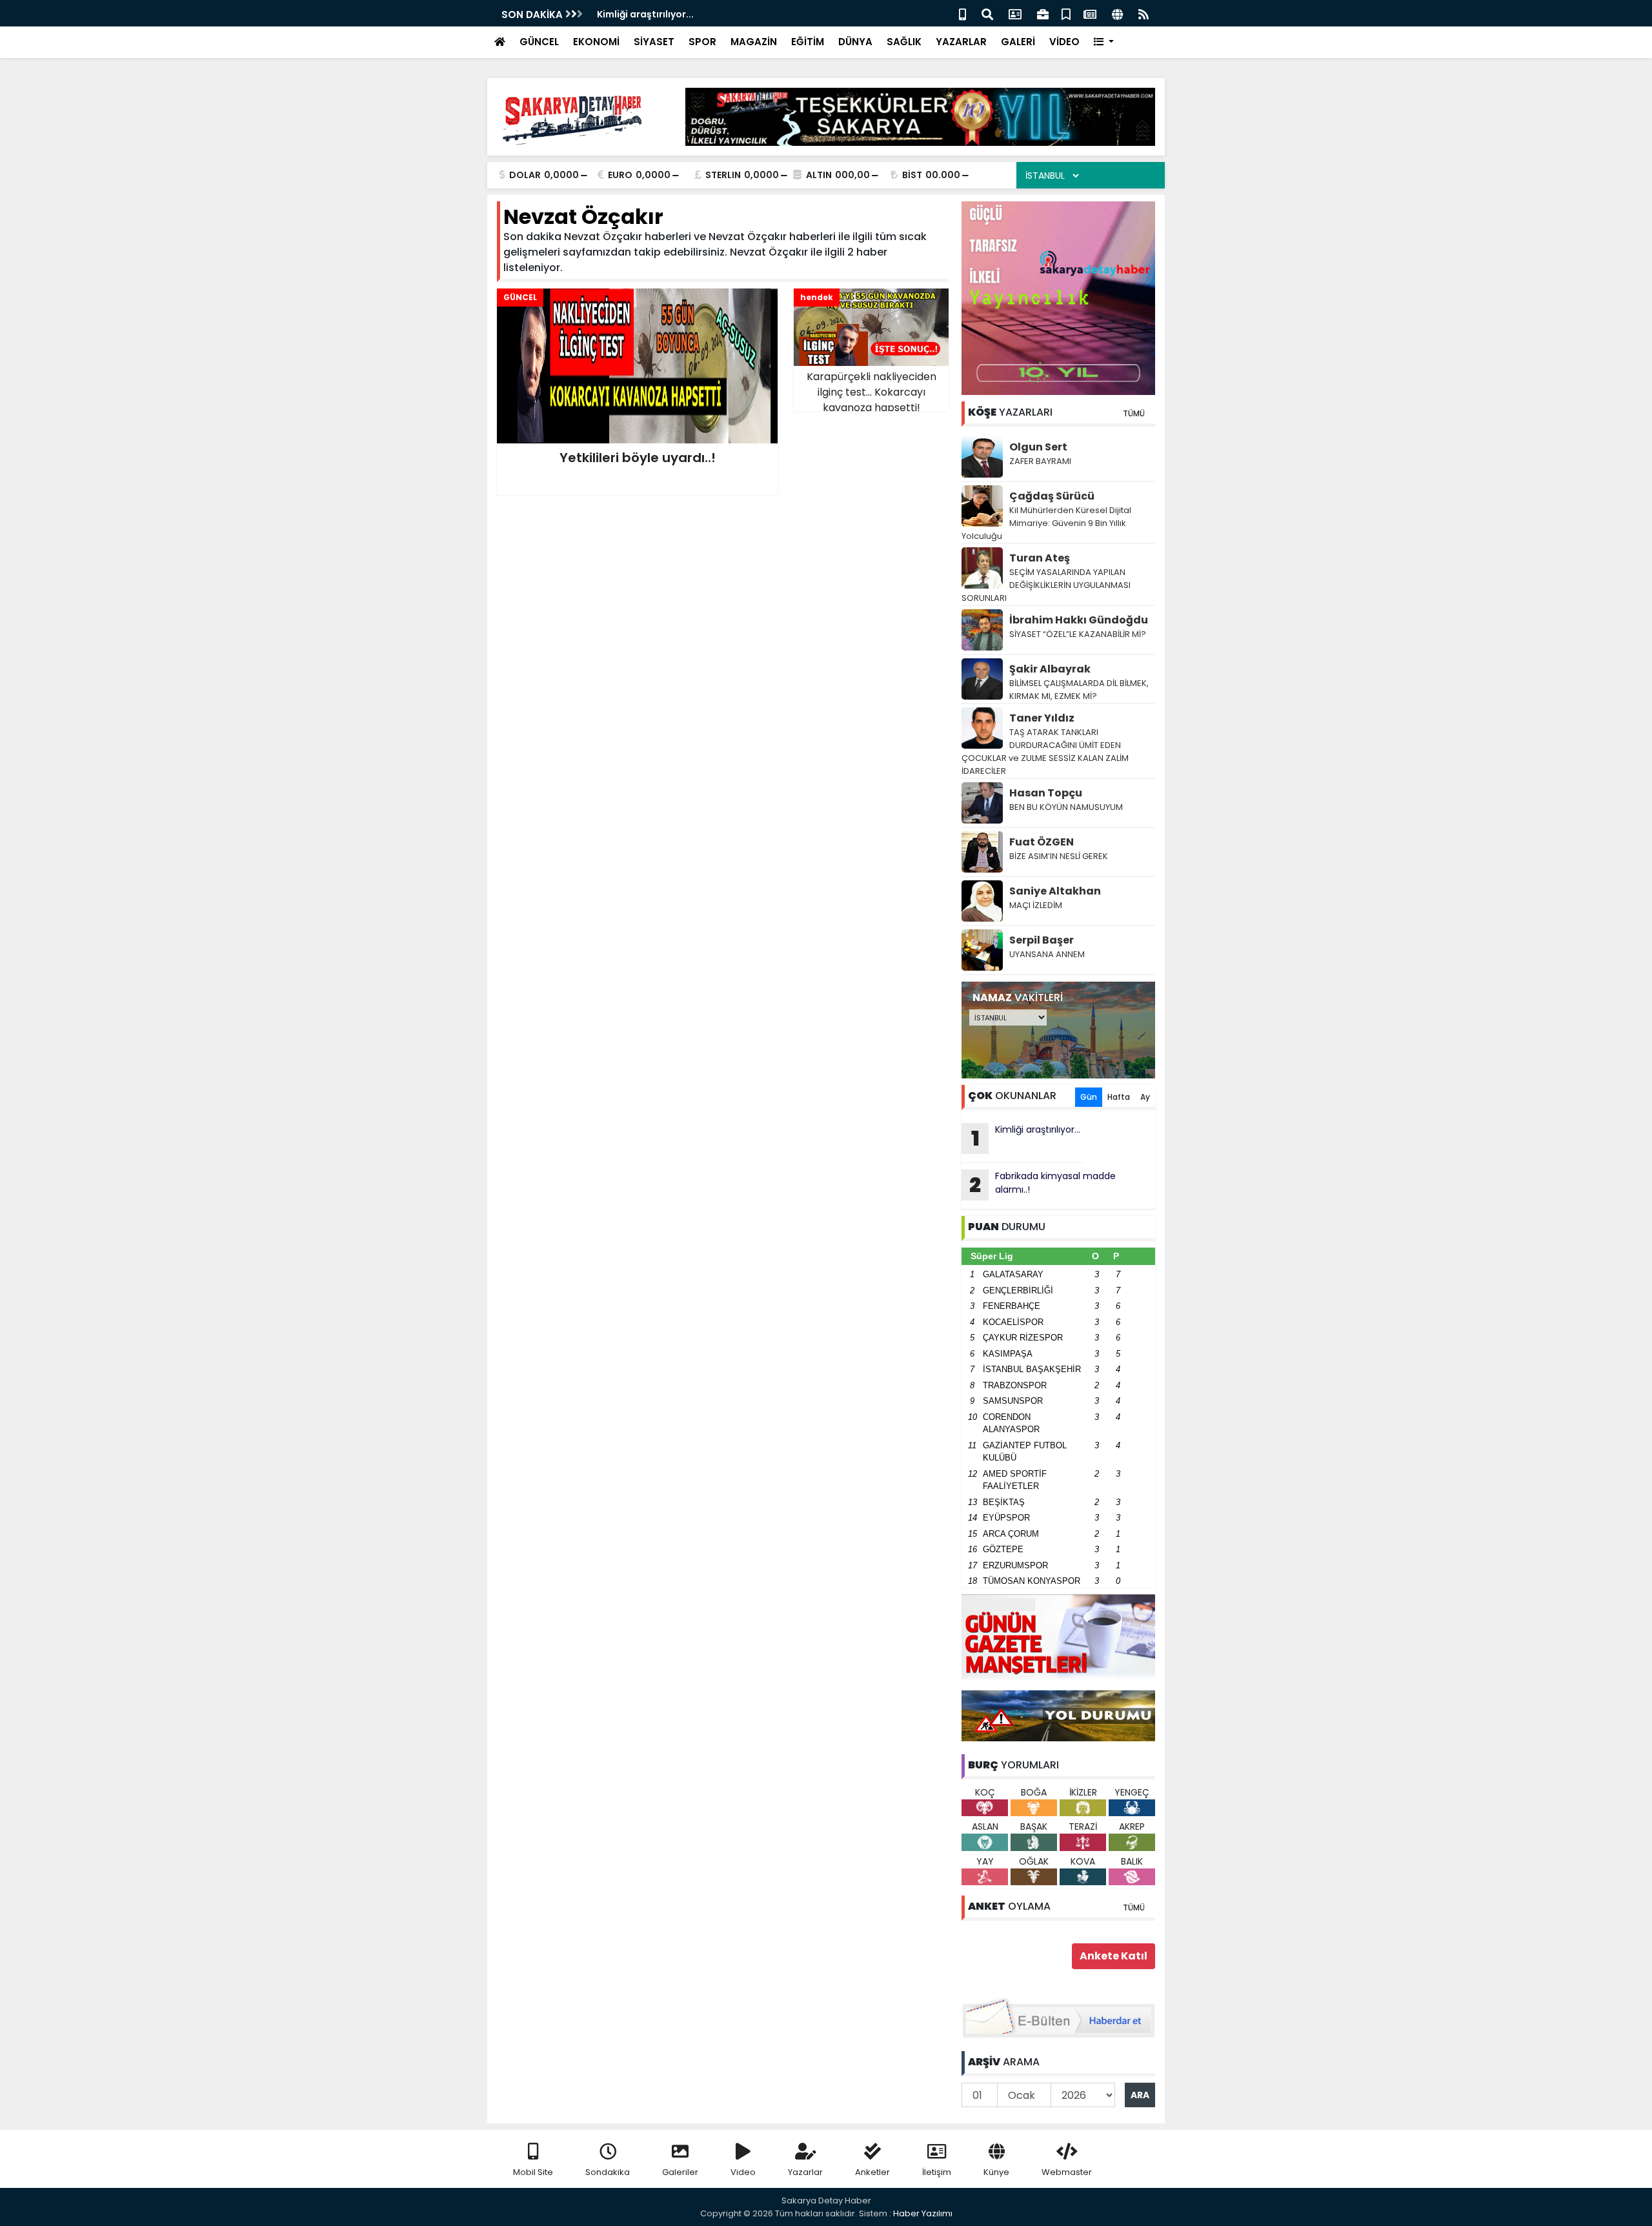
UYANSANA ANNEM (1047, 954)
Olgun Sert (1038, 447)
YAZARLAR (961, 42)
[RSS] (1143, 13)
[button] (1104, 42)
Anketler (872, 2172)
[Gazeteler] (1090, 13)
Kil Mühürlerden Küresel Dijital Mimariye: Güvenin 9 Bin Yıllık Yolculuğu (1046, 523)
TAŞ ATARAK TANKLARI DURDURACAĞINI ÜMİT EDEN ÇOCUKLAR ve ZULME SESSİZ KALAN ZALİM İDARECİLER (1045, 752)
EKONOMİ (596, 42)
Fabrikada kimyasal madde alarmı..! (1043, 1184)
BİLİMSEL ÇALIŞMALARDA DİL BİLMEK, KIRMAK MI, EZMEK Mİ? (1079, 690)
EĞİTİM (808, 42)
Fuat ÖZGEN (1042, 842)
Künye (996, 2172)
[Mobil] (962, 13)
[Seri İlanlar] (1066, 13)
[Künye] (1117, 13)
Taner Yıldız (1042, 718)
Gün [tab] (1089, 1097)
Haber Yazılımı (923, 2213)
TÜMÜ (1134, 413)
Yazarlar (805, 2172)
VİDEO (1064, 42)
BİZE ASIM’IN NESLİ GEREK (1059, 856)
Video (743, 2172)
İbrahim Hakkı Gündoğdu (1079, 620)
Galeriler (680, 2172)
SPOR (702, 42)
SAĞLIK (904, 42)
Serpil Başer (1042, 940)
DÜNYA (855, 42)
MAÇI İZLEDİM (1036, 905)
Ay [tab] (1145, 1097)
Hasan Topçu (1046, 793)
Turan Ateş (1040, 558)
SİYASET (654, 42)
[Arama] (987, 13)
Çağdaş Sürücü (1052, 496)
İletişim (937, 2172)
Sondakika (608, 2172)
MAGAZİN (754, 42)
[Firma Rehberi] (1043, 13)
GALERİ (1018, 42)
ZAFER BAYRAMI (1040, 461)
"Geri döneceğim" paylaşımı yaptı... (680, 14)
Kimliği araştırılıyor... (1026, 1138)
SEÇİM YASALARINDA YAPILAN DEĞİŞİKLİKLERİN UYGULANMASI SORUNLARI (1046, 585)
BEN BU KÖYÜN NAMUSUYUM (1066, 807)
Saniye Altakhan (1055, 891)
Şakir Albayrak (1050, 669)
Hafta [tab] (1119, 1097)
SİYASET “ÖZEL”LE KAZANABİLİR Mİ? (1078, 634)
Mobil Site (533, 2172)
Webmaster (1067, 2172)
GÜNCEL (539, 42)
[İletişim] (1015, 13)
